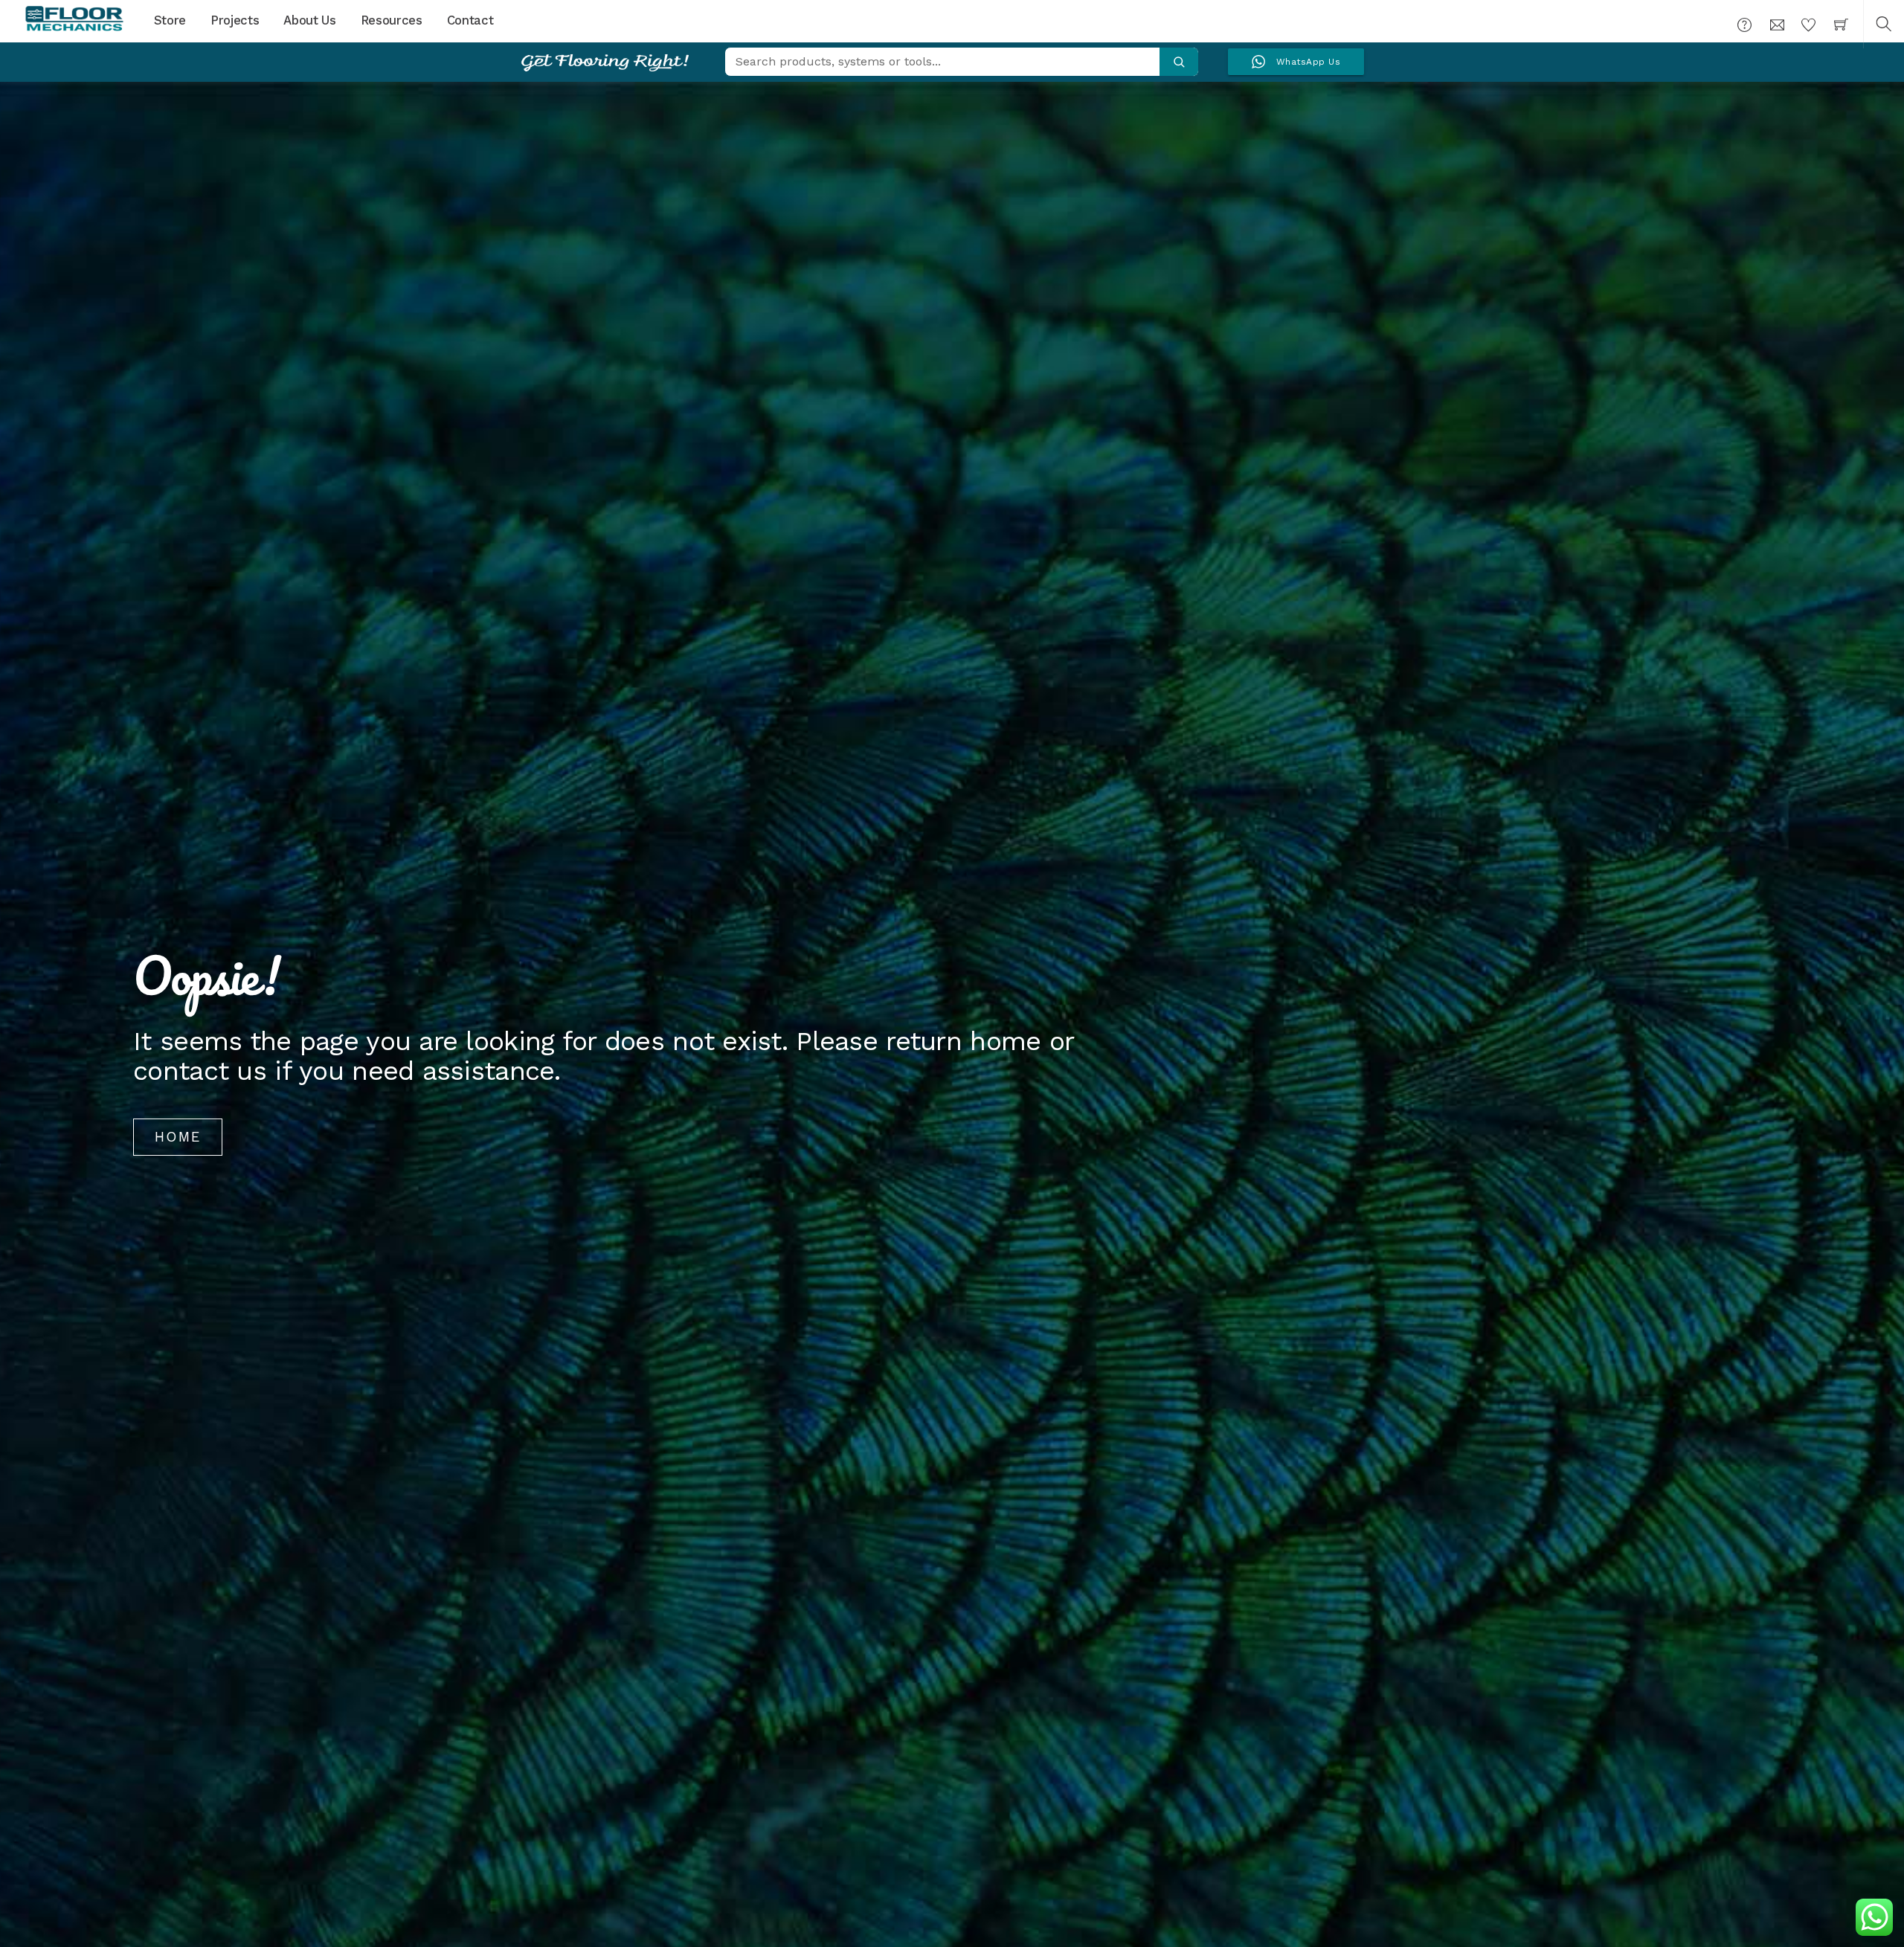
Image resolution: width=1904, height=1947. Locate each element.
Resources (392, 20)
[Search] (1179, 62)
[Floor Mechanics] (74, 19)
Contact (470, 20)
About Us (309, 20)
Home (178, 1137)
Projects (235, 20)
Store (170, 20)
